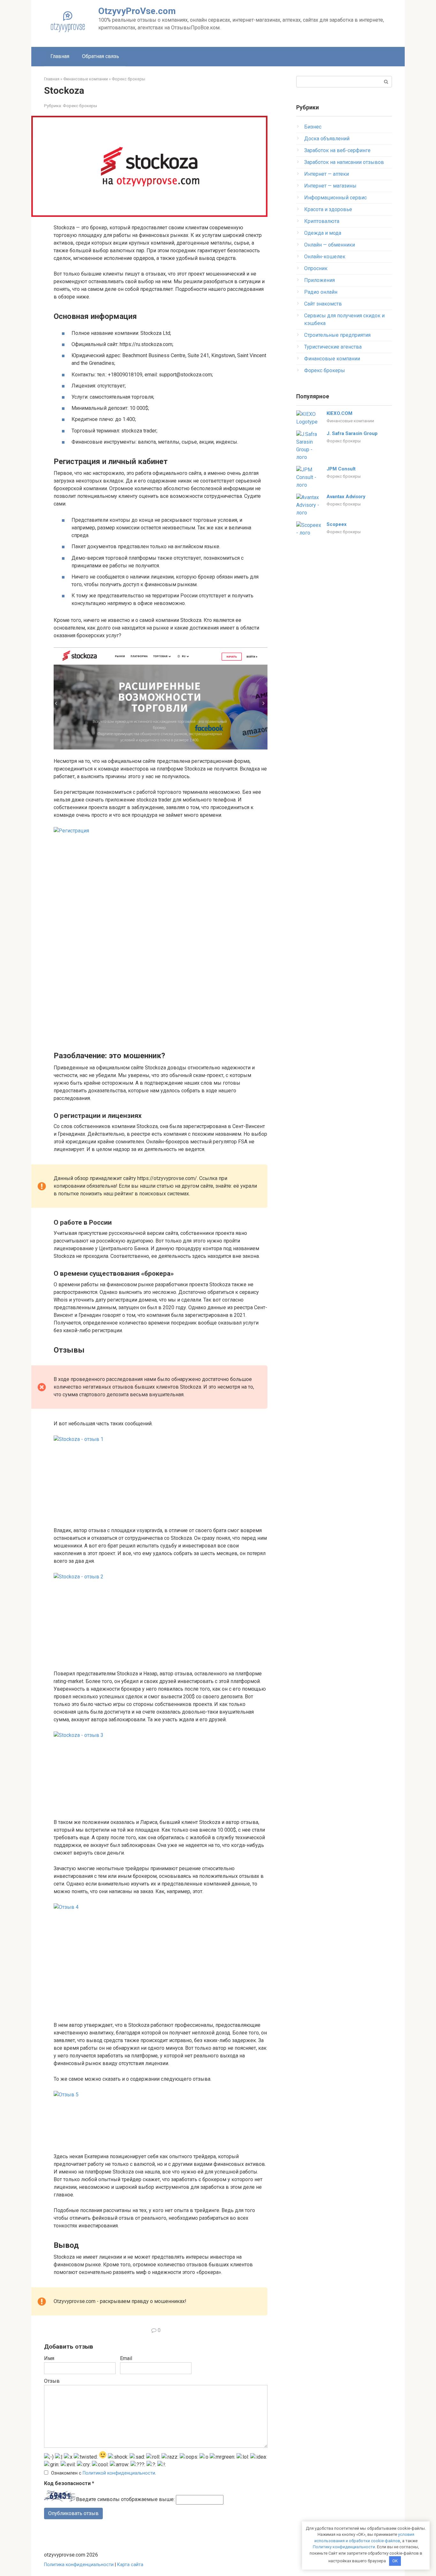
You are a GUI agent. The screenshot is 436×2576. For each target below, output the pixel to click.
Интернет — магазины (330, 186)
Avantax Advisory (346, 497)
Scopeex (337, 524)
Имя (49, 2358)
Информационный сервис (335, 198)
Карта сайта (130, 2565)
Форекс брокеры (80, 106)
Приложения (319, 280)
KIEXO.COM (339, 413)
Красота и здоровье (328, 209)
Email (126, 2358)
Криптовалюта (322, 221)
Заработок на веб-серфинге (337, 150)
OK (395, 2561)
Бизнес (313, 127)
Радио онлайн (321, 292)
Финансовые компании (332, 359)
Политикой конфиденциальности (119, 2473)
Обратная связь (101, 56)
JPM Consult (341, 469)
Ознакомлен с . (104, 2473)
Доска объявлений (327, 139)
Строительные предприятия (337, 335)
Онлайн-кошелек (325, 257)
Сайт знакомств (323, 304)
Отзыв (52, 2381)
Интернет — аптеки (327, 174)
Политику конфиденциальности (344, 2547)
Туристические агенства (333, 347)
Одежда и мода (323, 233)
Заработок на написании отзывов (344, 162)
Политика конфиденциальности (79, 2565)
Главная (60, 56)
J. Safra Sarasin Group (352, 433)
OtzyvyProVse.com (137, 11)
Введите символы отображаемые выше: (125, 2500)
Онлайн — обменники (330, 245)
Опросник (316, 268)
